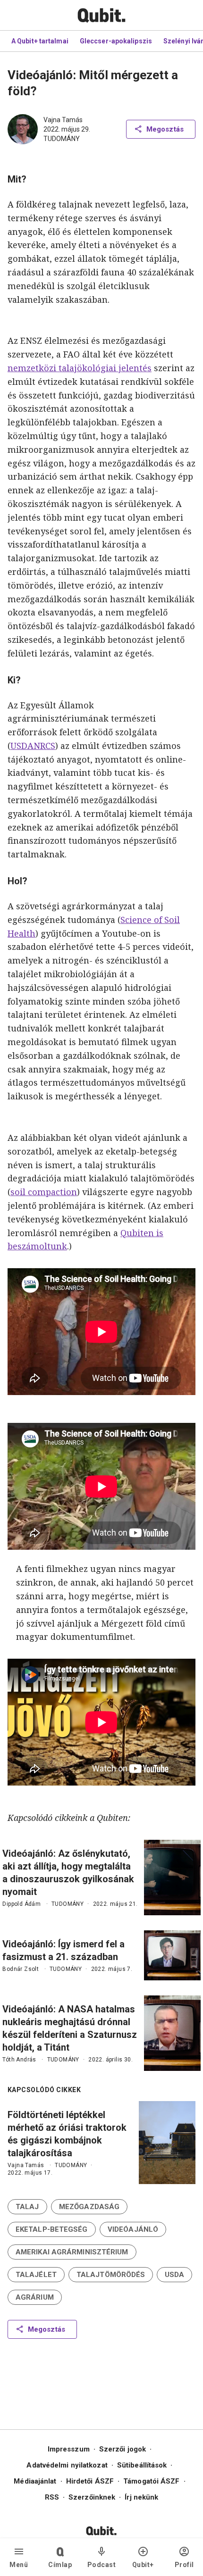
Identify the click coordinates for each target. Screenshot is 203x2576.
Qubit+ (143, 2565)
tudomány (62, 139)
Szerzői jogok (123, 2449)
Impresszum (69, 2449)
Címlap (60, 2565)
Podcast (102, 2565)
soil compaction (44, 1192)
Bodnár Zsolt (21, 1969)
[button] (27, 2207)
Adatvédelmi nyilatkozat (67, 2465)
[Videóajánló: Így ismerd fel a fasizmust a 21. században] (172, 1955)
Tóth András (19, 2060)
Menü (19, 2565)
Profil (184, 2565)
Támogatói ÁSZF (151, 2481)
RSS (52, 2497)
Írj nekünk (141, 2497)
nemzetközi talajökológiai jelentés (80, 368)
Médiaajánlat (35, 2481)
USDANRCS (33, 746)
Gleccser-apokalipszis (116, 41)
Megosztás (165, 129)
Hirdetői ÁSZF (90, 2481)
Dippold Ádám (21, 1904)
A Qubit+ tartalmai (40, 41)
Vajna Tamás (63, 120)
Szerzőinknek (92, 2497)
